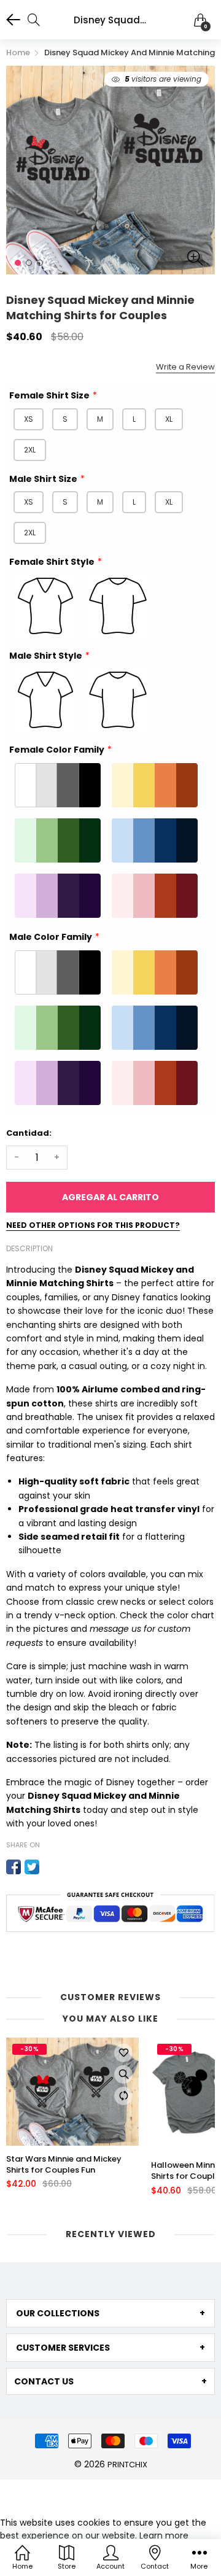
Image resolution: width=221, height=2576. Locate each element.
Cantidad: (29, 1133)
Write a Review (185, 367)
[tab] (110, 2313)
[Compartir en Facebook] (14, 1867)
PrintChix (127, 2465)
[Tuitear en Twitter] (32, 1867)
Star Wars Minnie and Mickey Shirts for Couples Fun (64, 2165)
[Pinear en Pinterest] (50, 1867)
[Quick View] (123, 2074)
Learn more (164, 2535)
